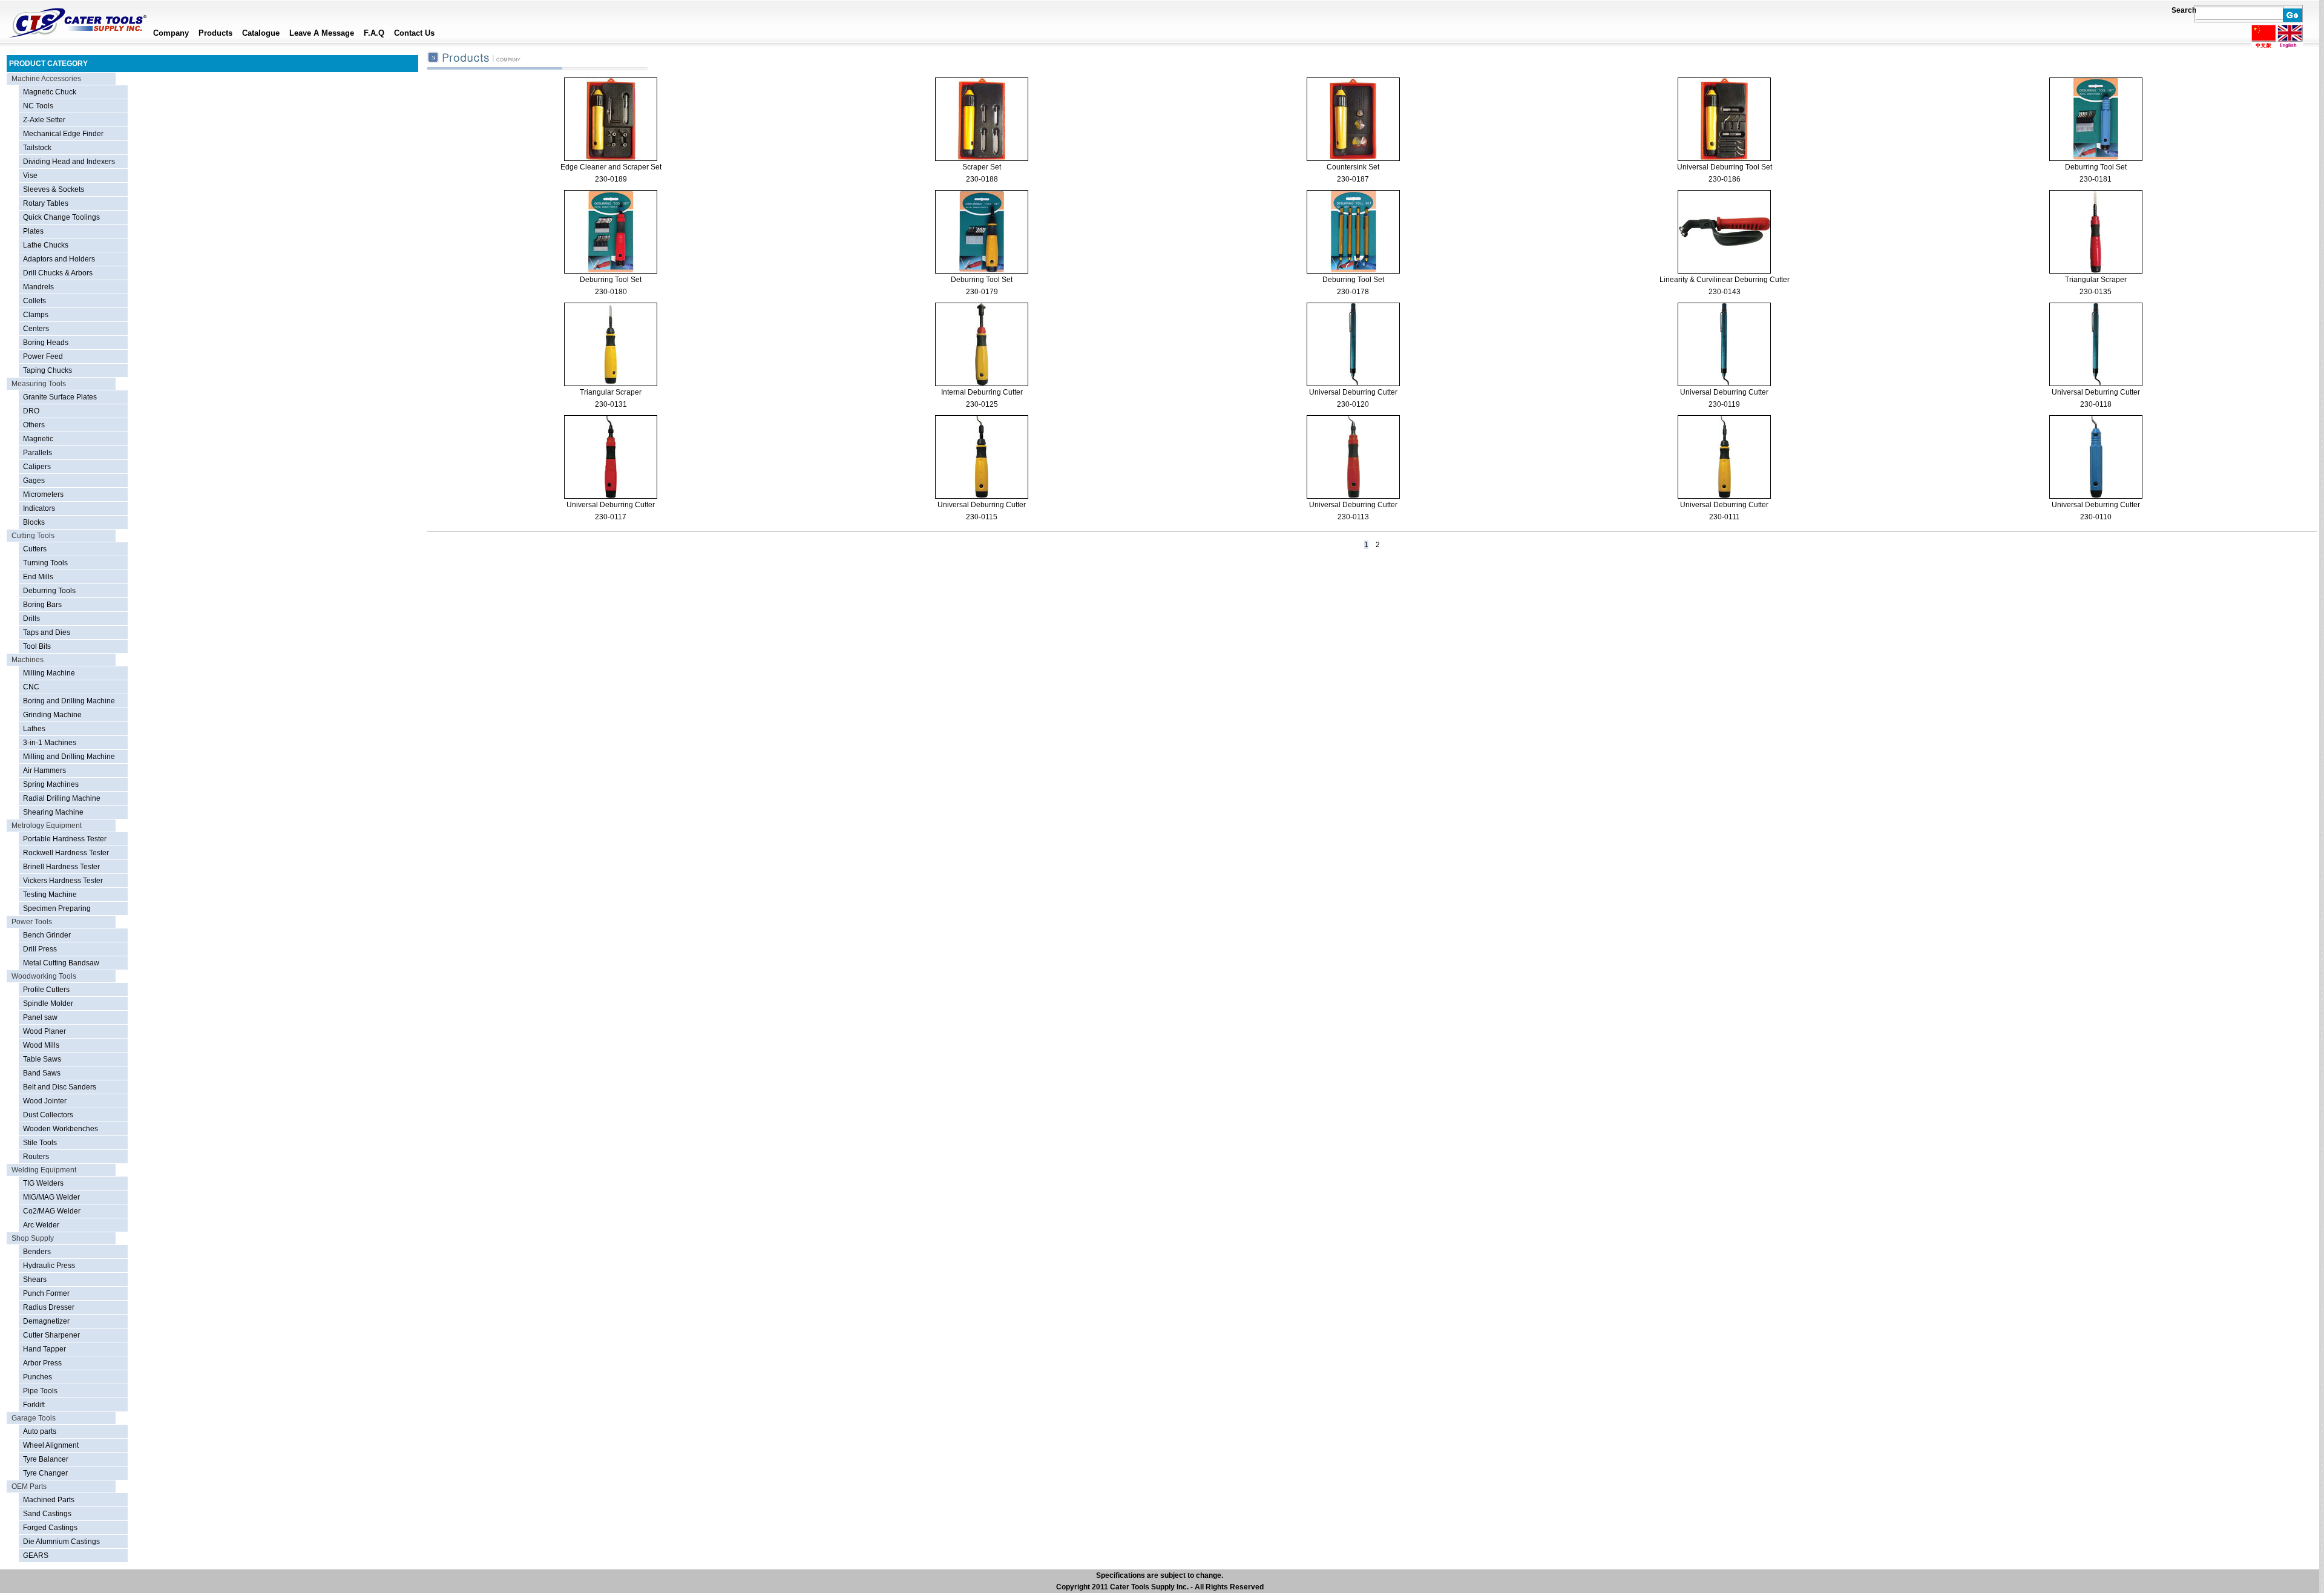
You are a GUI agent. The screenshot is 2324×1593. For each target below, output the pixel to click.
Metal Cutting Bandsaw (61, 963)
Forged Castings (50, 1528)
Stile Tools (40, 1143)
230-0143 (1725, 292)
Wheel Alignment (51, 1445)
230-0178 (1353, 292)
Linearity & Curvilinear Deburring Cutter (1725, 280)
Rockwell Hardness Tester (66, 853)
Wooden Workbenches (61, 1129)
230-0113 (1353, 517)
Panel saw (40, 1017)
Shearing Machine (53, 812)
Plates (33, 231)
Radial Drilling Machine (62, 798)
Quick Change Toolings (61, 217)
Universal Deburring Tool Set (1725, 167)
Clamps (36, 315)
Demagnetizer (46, 1321)
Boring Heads (46, 343)
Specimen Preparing (57, 908)
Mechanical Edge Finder (63, 134)
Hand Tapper (44, 1349)
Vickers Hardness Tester (63, 881)
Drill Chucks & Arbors (58, 273)
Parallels (38, 453)
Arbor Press (42, 1363)
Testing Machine (50, 895)
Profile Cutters (46, 990)
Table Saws (42, 1059)
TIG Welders (43, 1183)
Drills (31, 619)
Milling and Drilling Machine (69, 757)
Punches (38, 1377)
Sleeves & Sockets (54, 189)
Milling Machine (49, 673)
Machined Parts (49, 1500)
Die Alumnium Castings (61, 1542)
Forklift (34, 1405)
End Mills (38, 577)
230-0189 (611, 179)
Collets (34, 301)
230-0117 (611, 517)
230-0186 (1725, 179)
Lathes (34, 729)
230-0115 (982, 517)
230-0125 (982, 404)
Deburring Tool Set (2096, 167)
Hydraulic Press (49, 1266)
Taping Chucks (48, 370)
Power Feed (43, 356)
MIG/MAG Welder (51, 1197)
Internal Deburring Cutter (982, 392)
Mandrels (38, 287)
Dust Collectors (48, 1115)
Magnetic (38, 439)
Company (171, 33)
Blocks (34, 522)
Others (34, 425)
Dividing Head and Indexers (69, 162)
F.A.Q (374, 33)
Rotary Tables (46, 203)
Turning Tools (45, 563)
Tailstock (37, 148)
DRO (31, 411)
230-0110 (2096, 517)
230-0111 (1725, 517)
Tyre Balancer (46, 1459)
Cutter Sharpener (51, 1335)
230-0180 (611, 292)
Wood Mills (41, 1045)
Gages (34, 481)
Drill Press (40, 949)
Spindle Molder (48, 1003)
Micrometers (43, 494)
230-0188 (982, 179)
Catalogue (261, 33)
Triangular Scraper (2096, 280)
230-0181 (2096, 179)
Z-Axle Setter (44, 120)
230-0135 (2096, 292)
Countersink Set (1353, 167)
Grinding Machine (52, 715)
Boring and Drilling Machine (69, 701)
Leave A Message (322, 33)
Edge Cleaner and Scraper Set (611, 167)
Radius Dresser (49, 1307)
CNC (31, 687)
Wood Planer (44, 1031)
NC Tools (38, 106)
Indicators (39, 508)
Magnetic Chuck (50, 92)
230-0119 (1724, 404)
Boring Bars (42, 605)
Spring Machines (51, 784)
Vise (30, 176)
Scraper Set (982, 167)
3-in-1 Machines (50, 743)
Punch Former (46, 1293)
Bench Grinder (47, 935)
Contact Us (414, 33)
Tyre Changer (45, 1473)
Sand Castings (47, 1514)
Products (215, 33)
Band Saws (42, 1073)
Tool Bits (37, 646)
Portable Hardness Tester (65, 839)
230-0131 (611, 404)
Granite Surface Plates (60, 397)
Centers (36, 329)
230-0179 (982, 292)
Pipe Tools (40, 1391)
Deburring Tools (49, 591)
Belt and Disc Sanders (60, 1087)
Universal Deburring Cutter (1353, 392)
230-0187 (1353, 179)
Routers (36, 1157)
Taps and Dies (47, 632)
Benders (37, 1252)
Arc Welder (41, 1225)
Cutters (35, 549)
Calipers (37, 467)
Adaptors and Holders (59, 259)
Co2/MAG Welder (52, 1211)
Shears (35, 1279)
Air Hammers (44, 770)
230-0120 (1353, 404)
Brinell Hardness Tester (61, 867)
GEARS (36, 1555)
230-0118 (2096, 404)
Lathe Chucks (46, 245)
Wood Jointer (45, 1101)
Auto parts (40, 1431)
